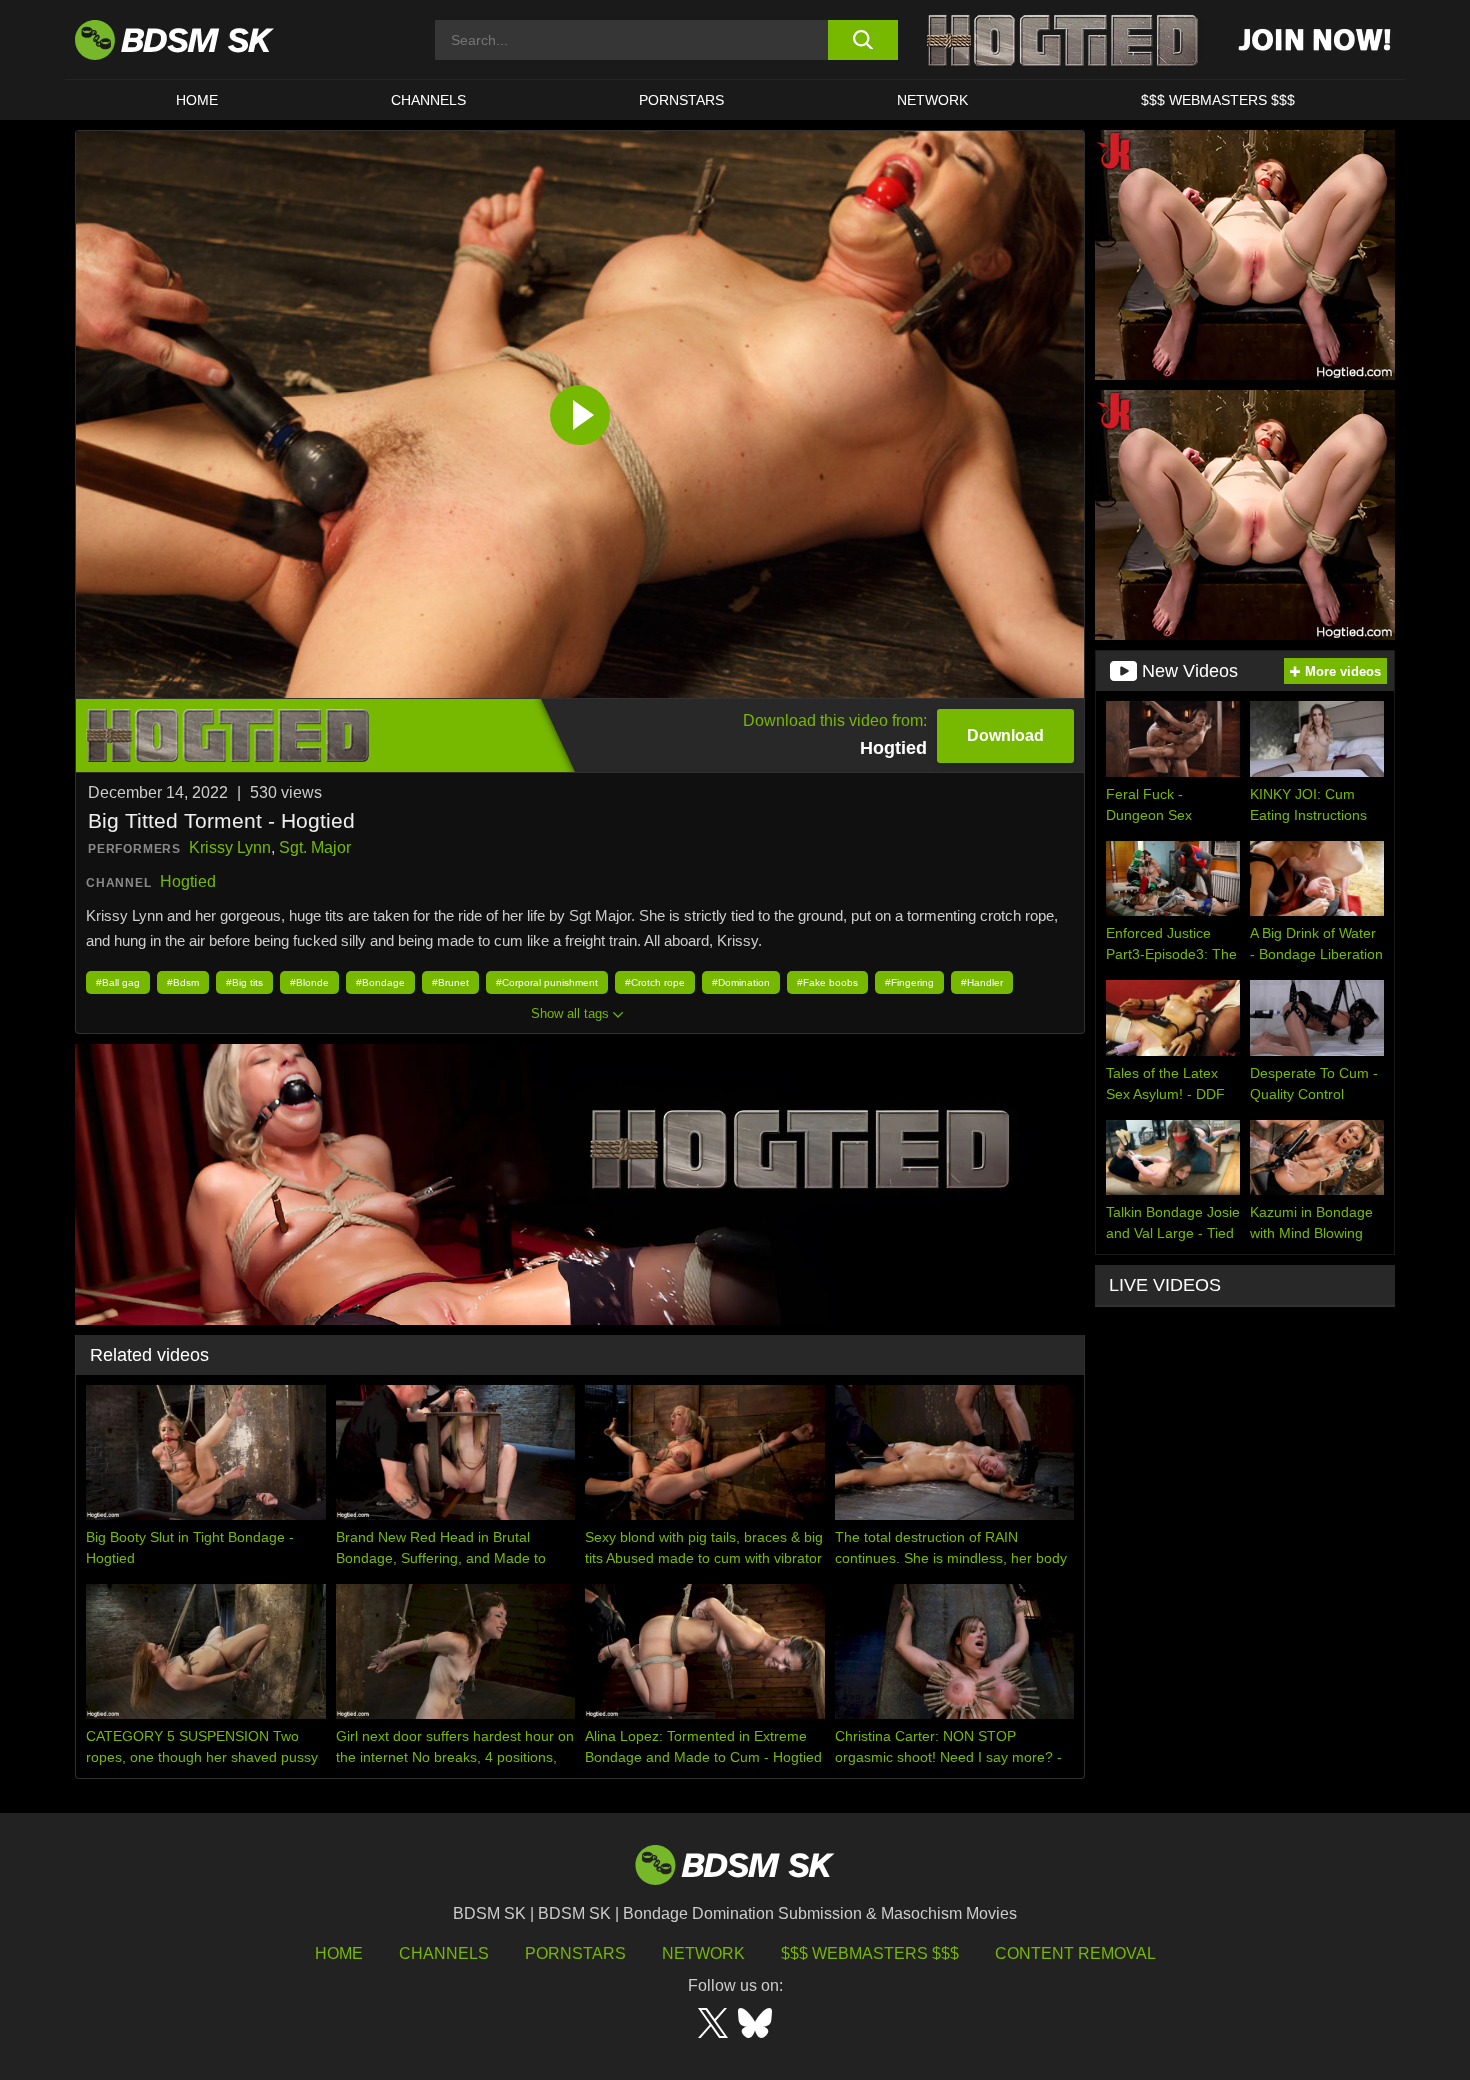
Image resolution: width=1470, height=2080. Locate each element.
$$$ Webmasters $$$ (870, 1953)
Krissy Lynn (230, 847)
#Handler (982, 982)
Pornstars (575, 1953)
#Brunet (450, 982)
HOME (197, 100)
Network (932, 100)
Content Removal (1075, 1953)
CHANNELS (428, 100)
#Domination (741, 982)
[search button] (862, 40)
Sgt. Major (315, 847)
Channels (444, 1953)
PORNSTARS (681, 100)
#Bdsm (183, 982)
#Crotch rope (655, 982)
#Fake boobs (827, 982)
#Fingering (909, 982)
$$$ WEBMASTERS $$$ (1218, 100)
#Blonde (309, 982)
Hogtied (188, 881)
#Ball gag (118, 982)
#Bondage (380, 982)
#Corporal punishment (547, 982)
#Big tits (244, 982)
